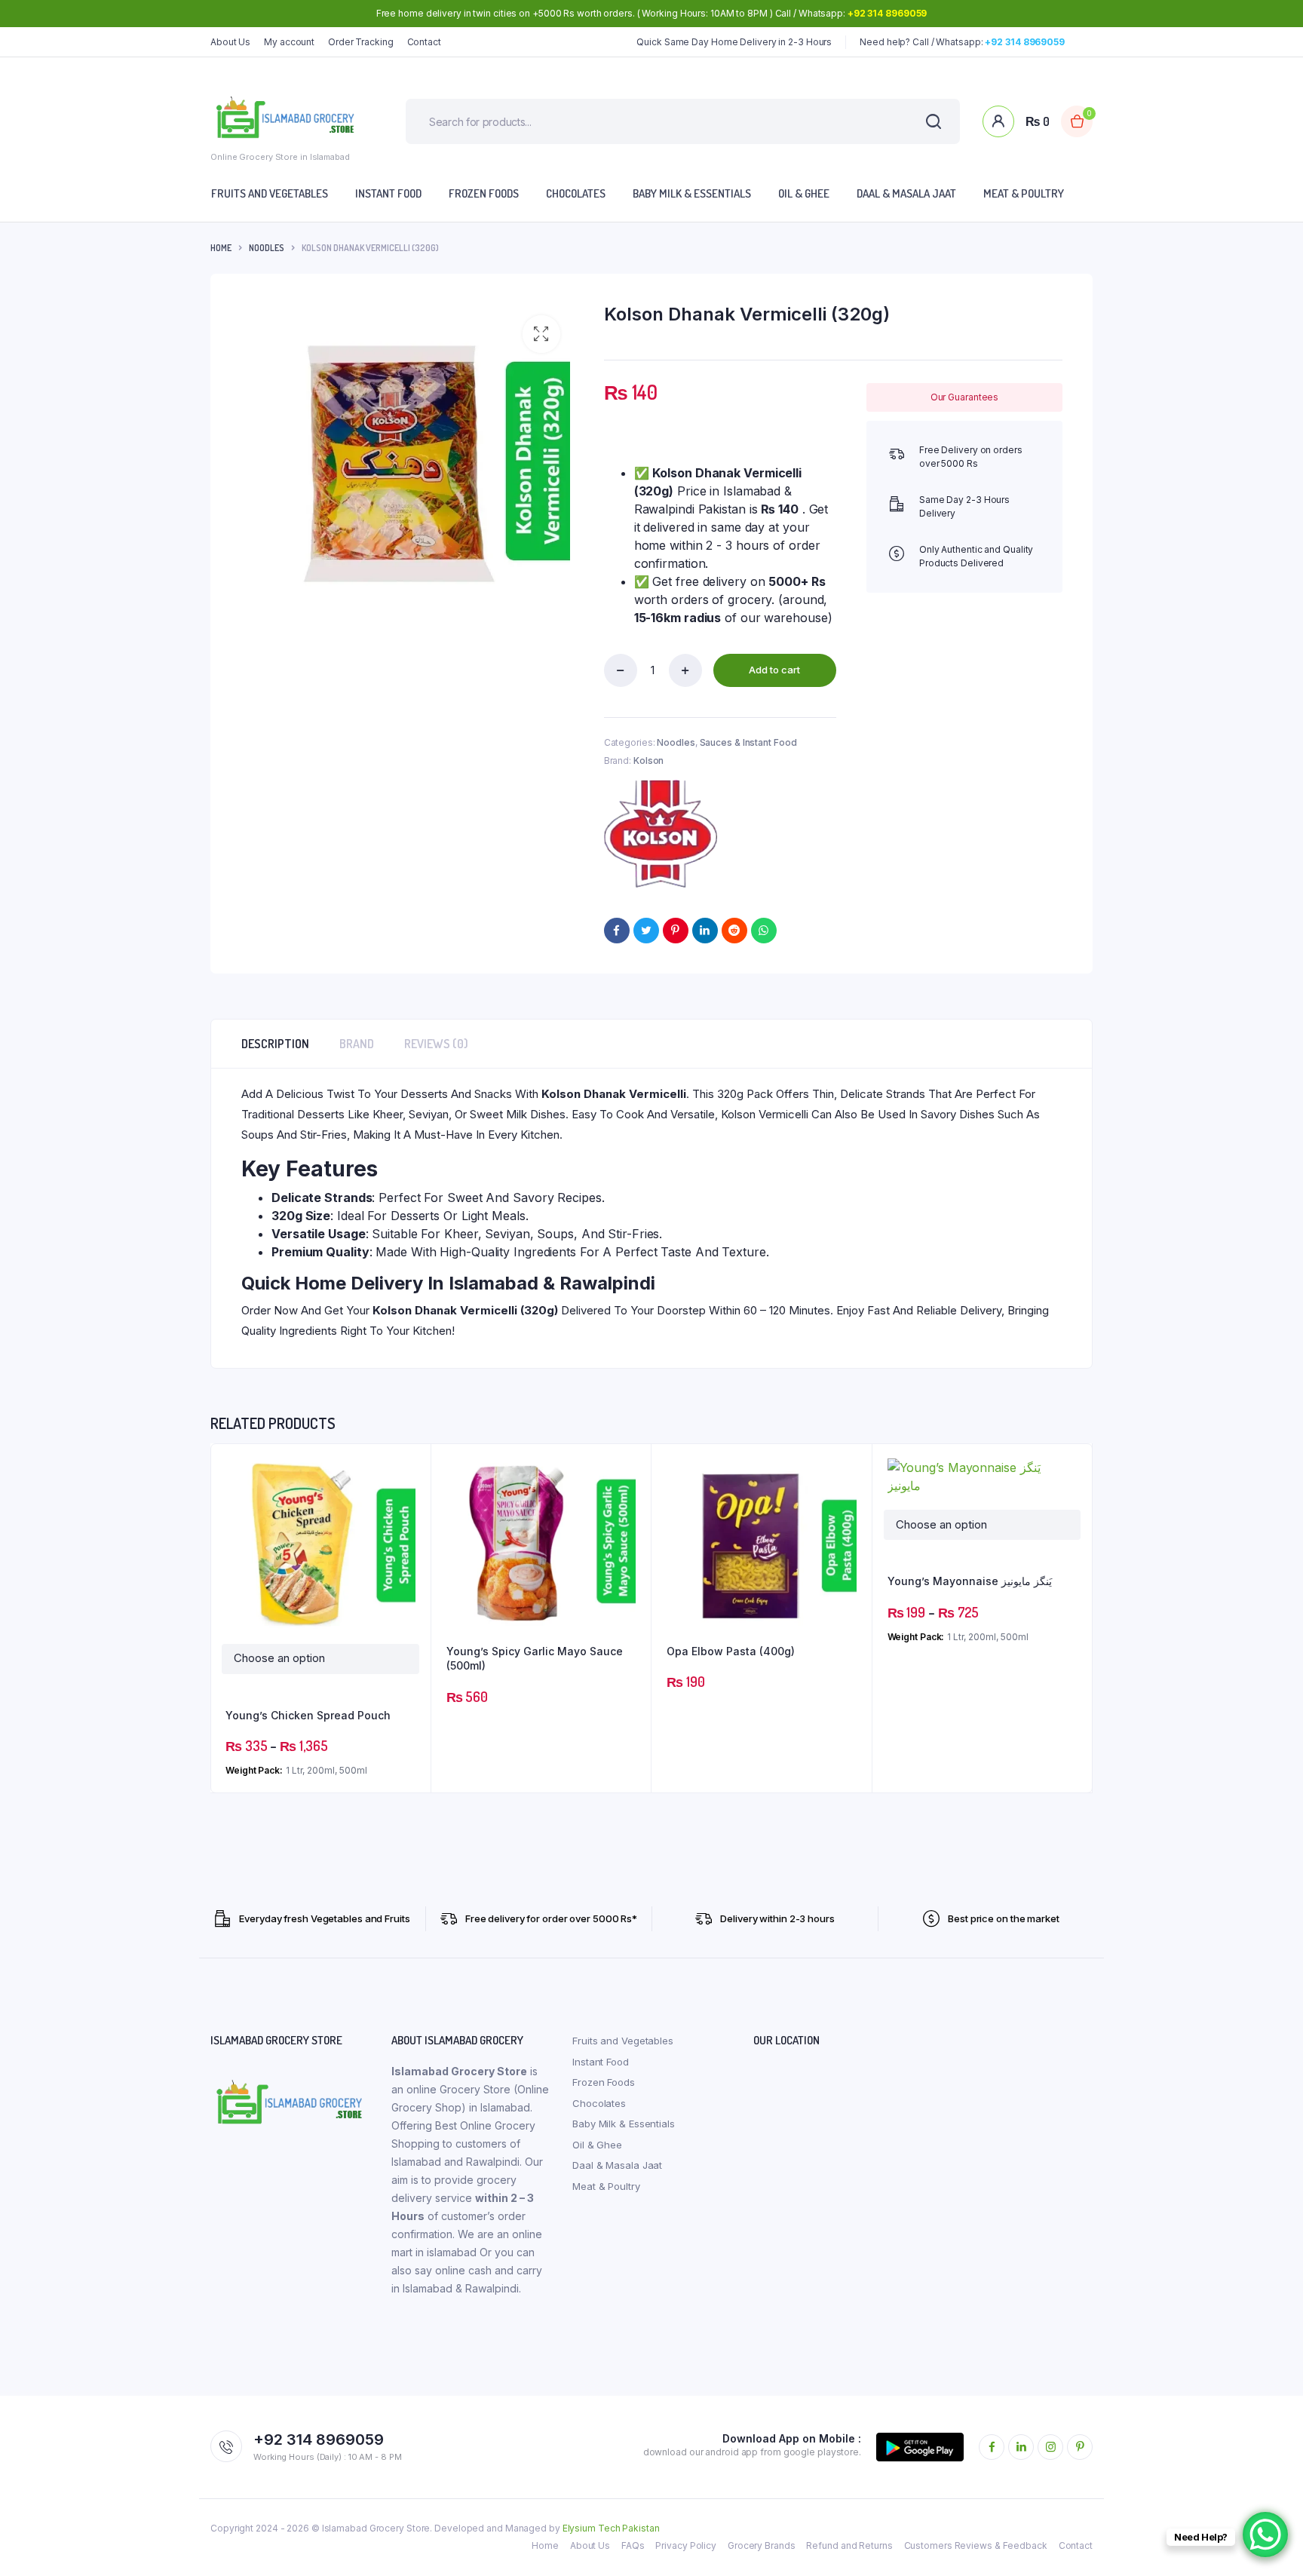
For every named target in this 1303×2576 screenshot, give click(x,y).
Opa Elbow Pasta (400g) (731, 1651)
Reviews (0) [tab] (436, 1044)
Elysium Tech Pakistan (611, 2528)
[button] (541, 334)
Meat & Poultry (1024, 193)
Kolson (648, 761)
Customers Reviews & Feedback (976, 2545)
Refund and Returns (849, 2545)
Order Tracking (361, 42)
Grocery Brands (762, 2545)
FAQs (633, 2545)
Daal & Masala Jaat (906, 193)
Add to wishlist (412, 1504)
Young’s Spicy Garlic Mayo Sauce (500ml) (535, 1659)
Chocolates (576, 193)
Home (221, 248)
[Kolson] (661, 834)
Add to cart (774, 670)
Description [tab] (275, 1044)
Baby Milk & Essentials (692, 193)
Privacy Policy (686, 2545)
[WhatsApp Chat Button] (1265, 2535)
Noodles (267, 248)
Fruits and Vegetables (270, 193)
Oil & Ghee (804, 193)
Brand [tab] (357, 1044)
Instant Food (388, 193)
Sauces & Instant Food (748, 742)
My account (289, 42)
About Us (230, 42)
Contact (424, 42)
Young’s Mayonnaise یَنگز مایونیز (970, 1581)
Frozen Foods (484, 193)
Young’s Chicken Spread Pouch (308, 1715)
